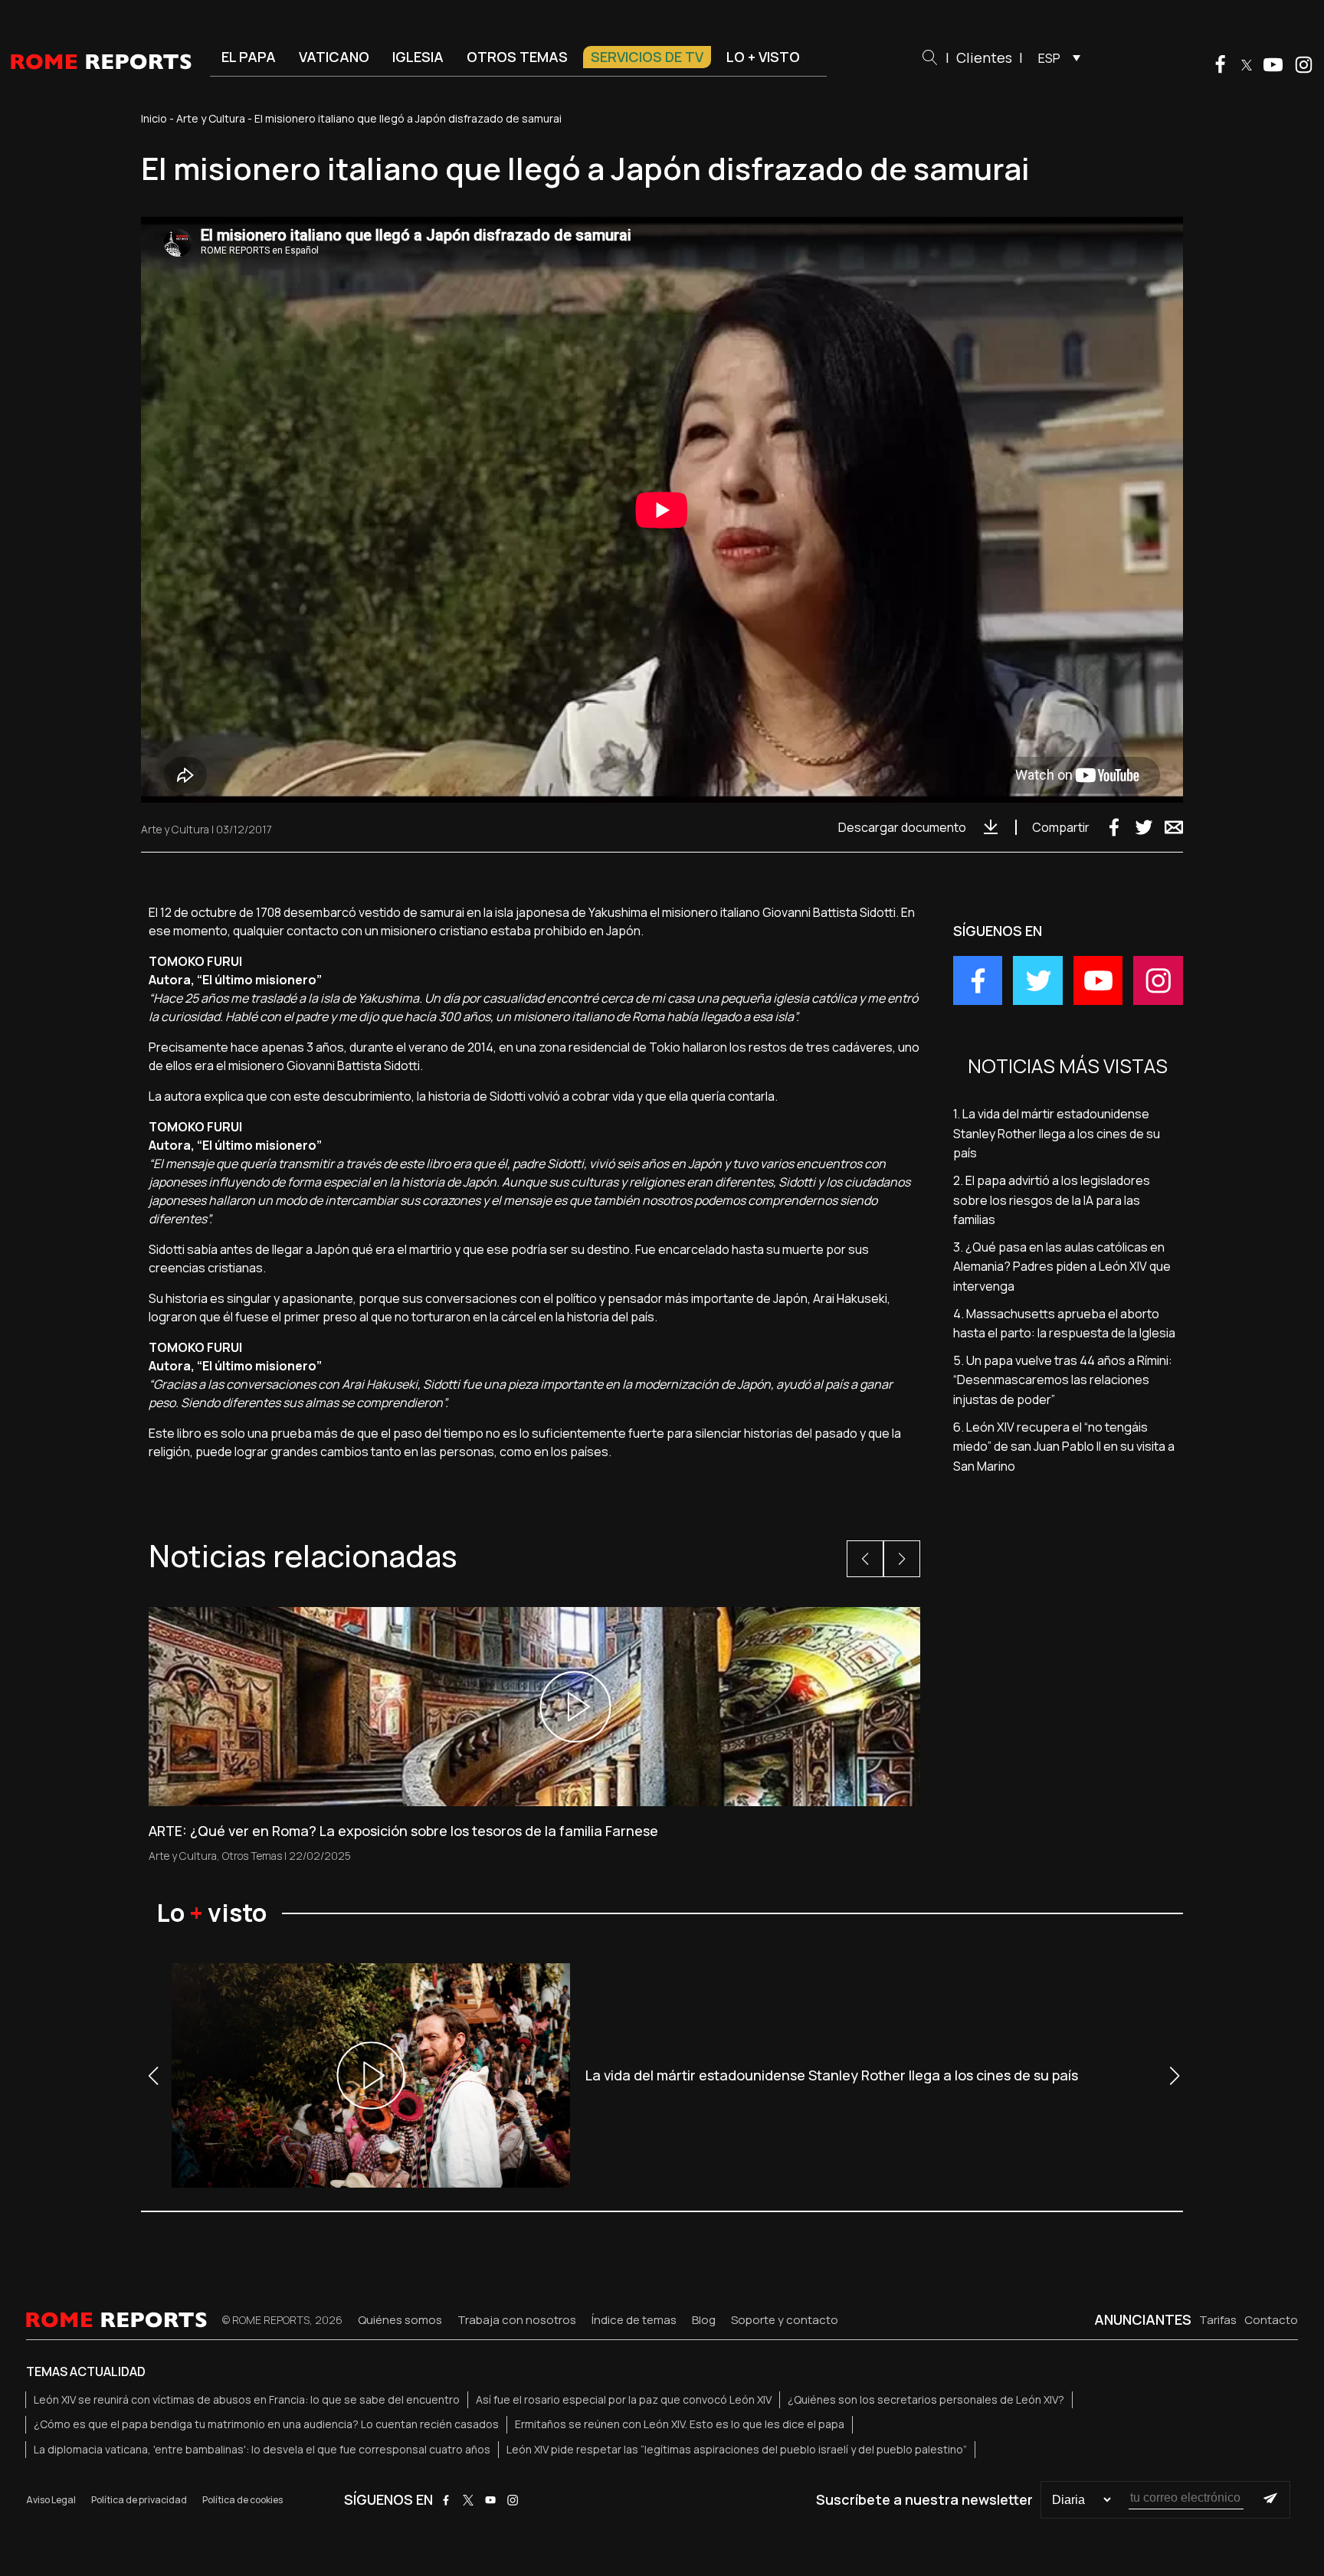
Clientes (984, 57)
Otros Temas (252, 1856)
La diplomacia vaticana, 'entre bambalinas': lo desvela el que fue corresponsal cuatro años (262, 2449)
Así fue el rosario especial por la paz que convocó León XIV (624, 2399)
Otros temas (517, 57)
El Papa (249, 57)
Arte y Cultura (211, 118)
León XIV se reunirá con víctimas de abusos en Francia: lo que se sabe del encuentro (247, 2399)
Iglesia (418, 57)
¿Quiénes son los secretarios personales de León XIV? (926, 2399)
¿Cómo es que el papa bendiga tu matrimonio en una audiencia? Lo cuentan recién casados (266, 2424)
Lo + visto (763, 57)
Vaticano (334, 57)
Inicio (154, 118)
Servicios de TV (647, 57)
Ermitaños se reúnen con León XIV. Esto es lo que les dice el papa (680, 2424)
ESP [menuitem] (1049, 58)
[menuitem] (1055, 57)
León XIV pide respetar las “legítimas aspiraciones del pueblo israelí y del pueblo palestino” (737, 2449)
